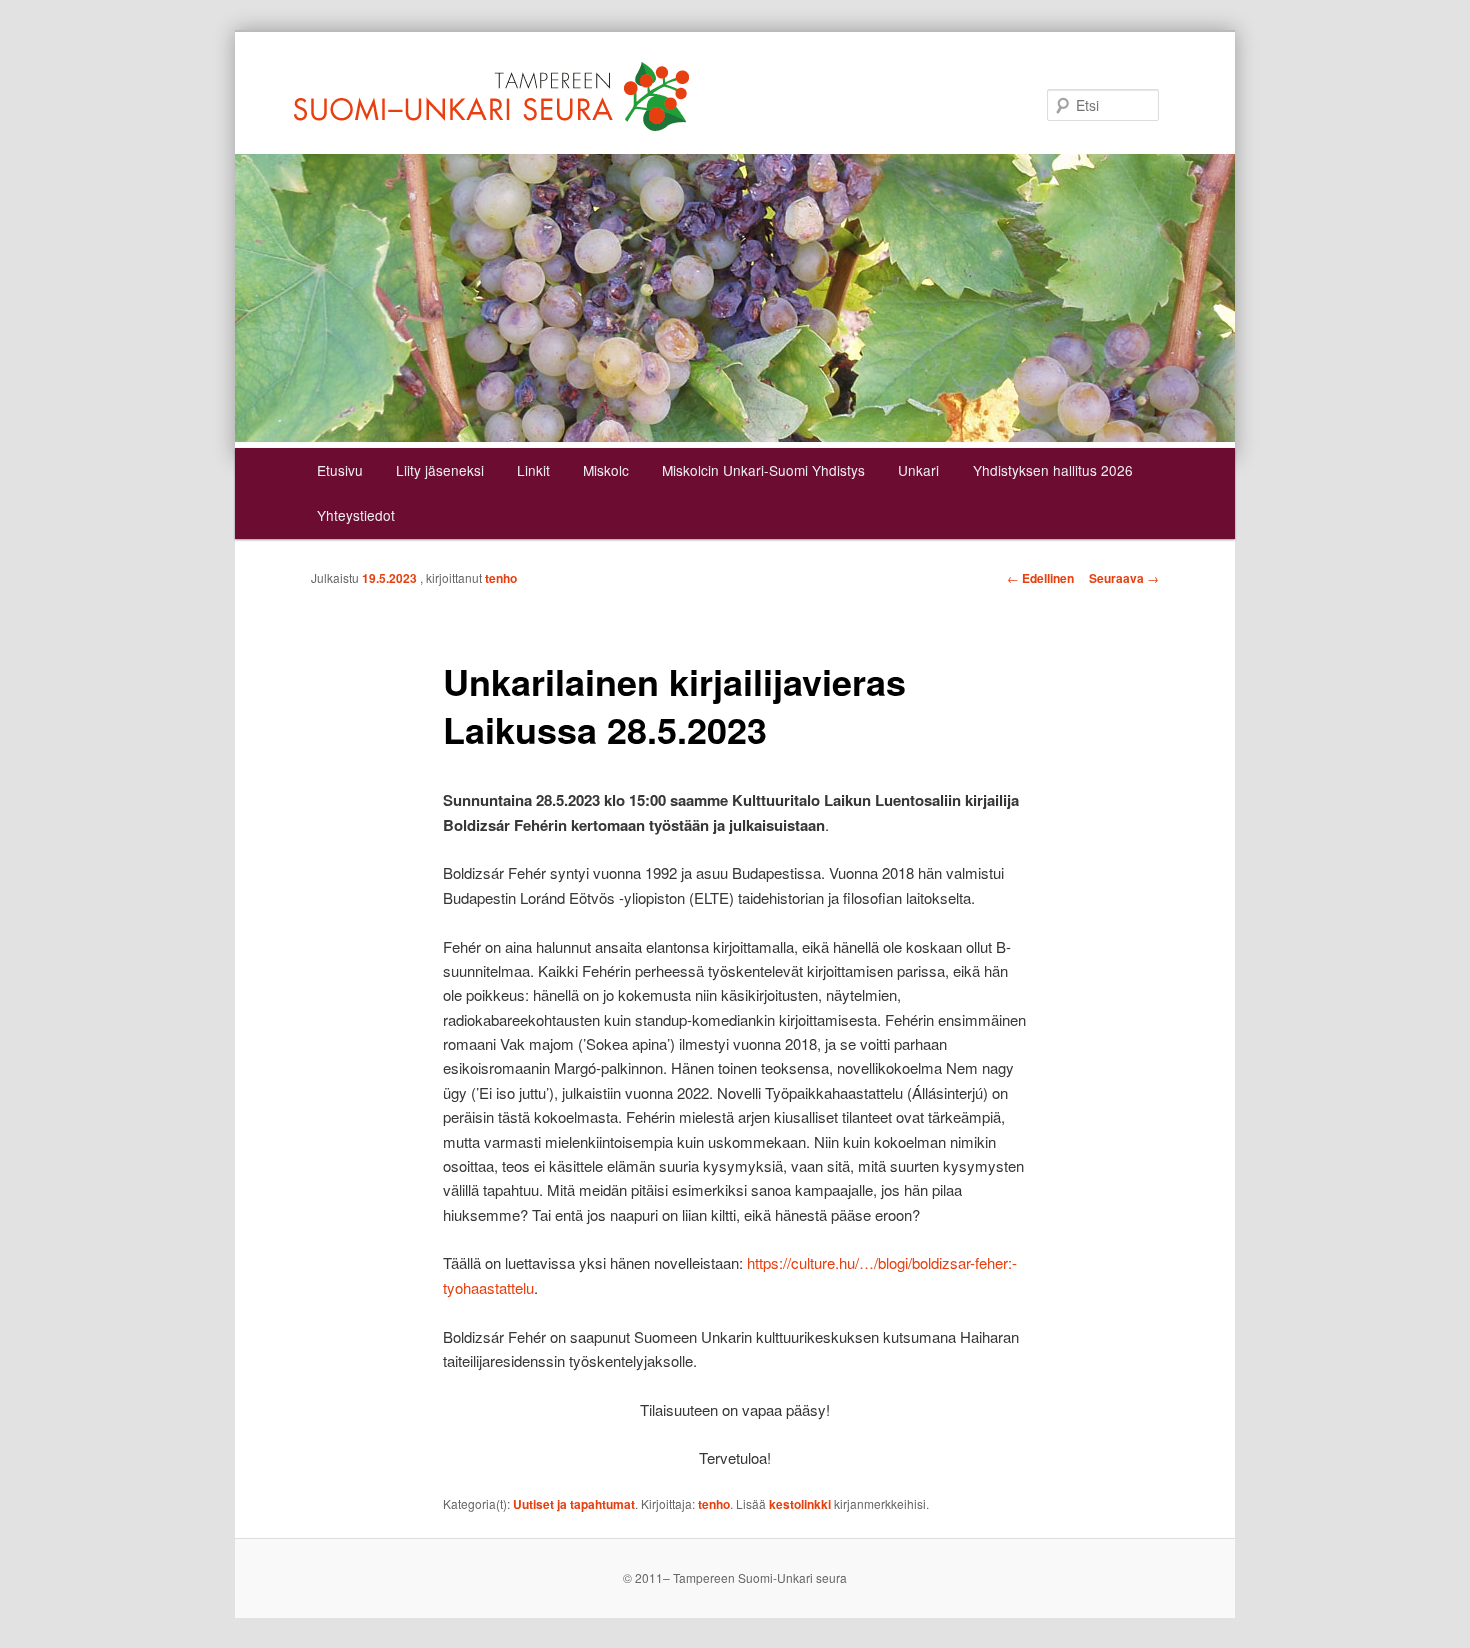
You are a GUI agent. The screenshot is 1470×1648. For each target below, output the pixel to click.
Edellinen (1040, 578)
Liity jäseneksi (440, 470)
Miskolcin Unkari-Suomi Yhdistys (763, 470)
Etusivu (340, 470)
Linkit (533, 470)
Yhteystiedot (356, 515)
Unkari (918, 470)
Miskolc (606, 470)
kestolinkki (800, 1504)
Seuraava (1124, 578)
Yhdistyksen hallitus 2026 (1053, 470)
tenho (501, 578)
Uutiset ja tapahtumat (574, 1504)
